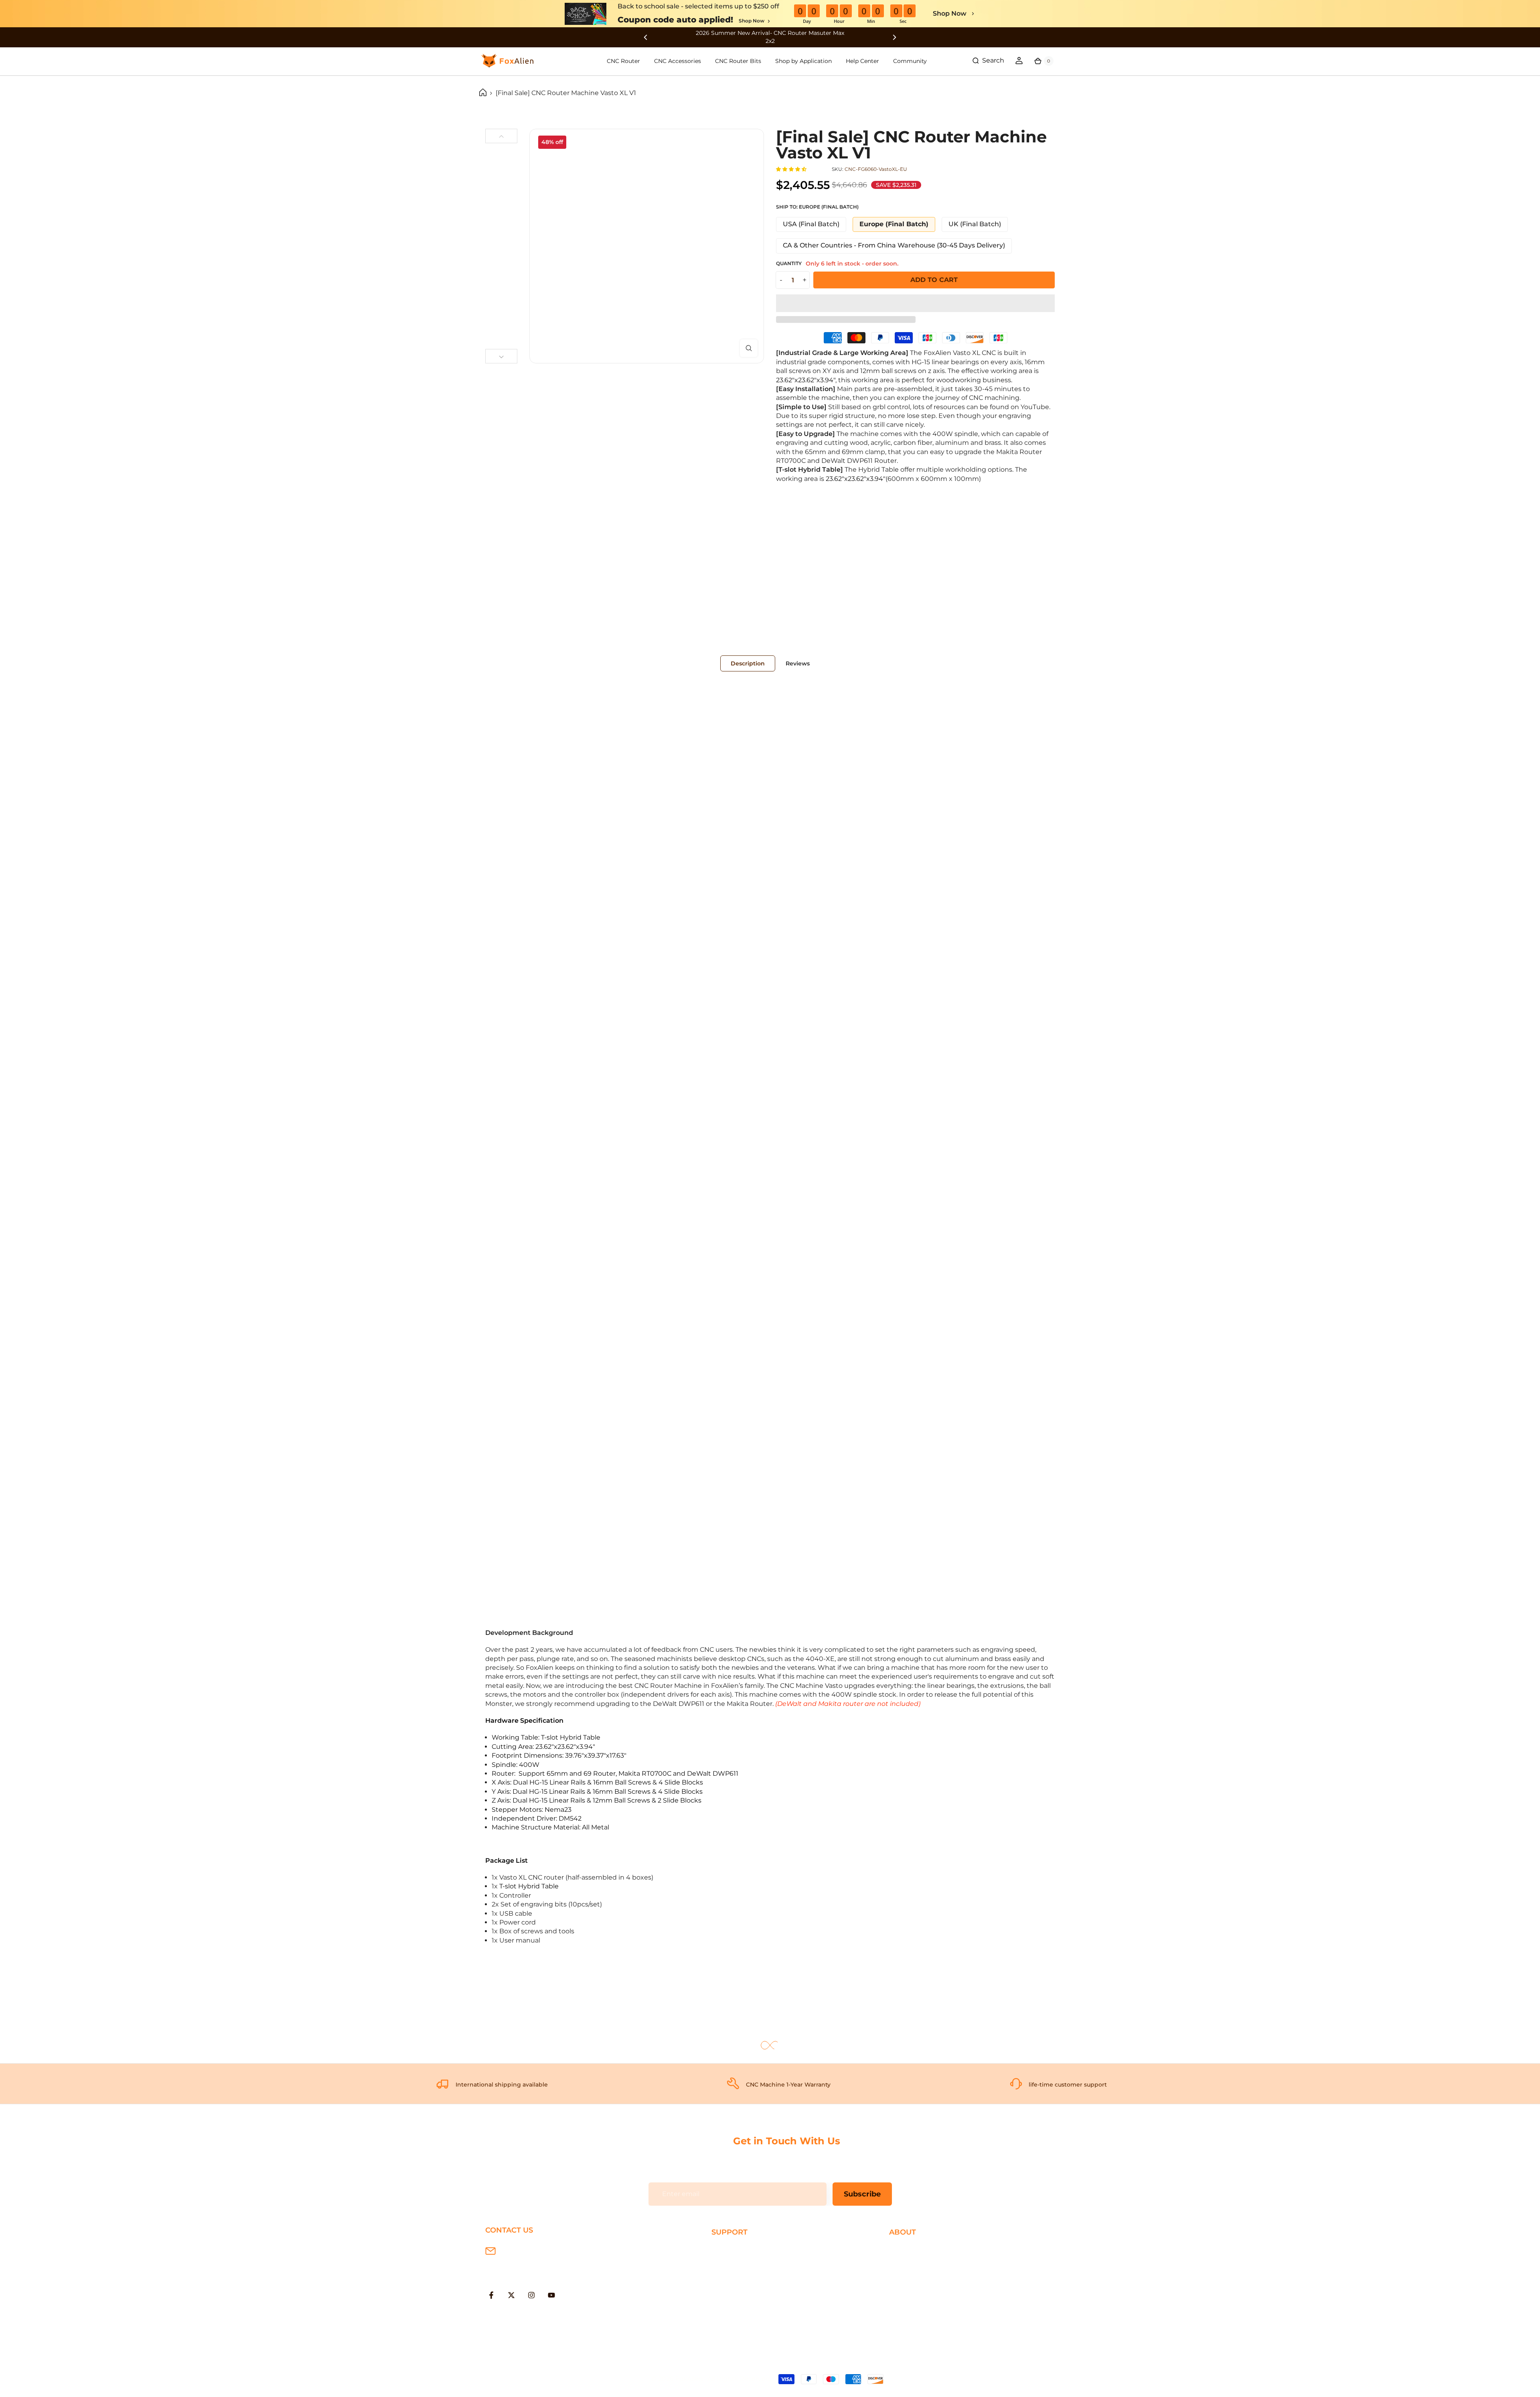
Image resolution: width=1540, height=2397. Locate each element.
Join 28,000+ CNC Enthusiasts (759, 2315)
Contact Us (907, 2276)
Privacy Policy (911, 2263)
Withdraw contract (742, 2328)
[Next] (501, 356)
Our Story (904, 2250)
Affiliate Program (916, 2302)
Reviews (798, 663)
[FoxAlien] (770, 37)
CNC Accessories (678, 61)
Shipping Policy (736, 2250)
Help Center (862, 61)
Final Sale (904, 2315)
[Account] (1019, 61)
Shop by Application (803, 61)
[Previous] (501, 136)
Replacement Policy (744, 2289)
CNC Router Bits (738, 61)
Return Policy (733, 2276)
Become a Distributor (924, 2289)
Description (748, 663)
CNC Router (623, 61)
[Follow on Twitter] (511, 2295)
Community (910, 61)
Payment (726, 2263)
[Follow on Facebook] (491, 2295)
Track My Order (736, 2302)
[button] (792, 169)
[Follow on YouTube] (551, 2295)
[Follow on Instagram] (531, 2295)
